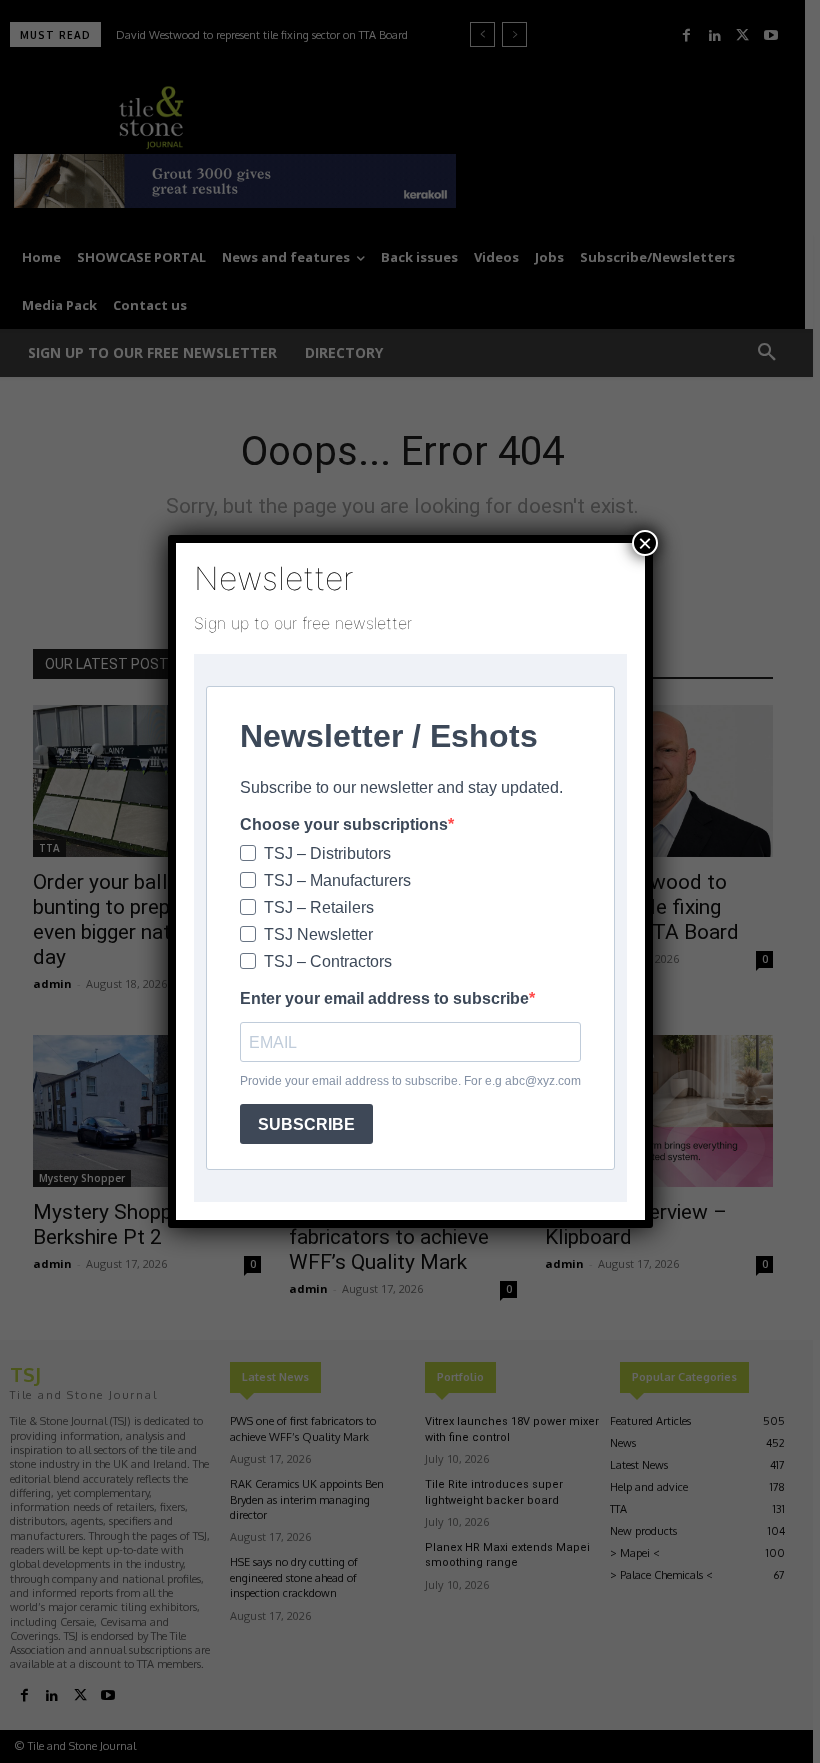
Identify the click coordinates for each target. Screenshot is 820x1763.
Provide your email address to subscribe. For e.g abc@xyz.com (410, 1081)
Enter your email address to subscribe (384, 998)
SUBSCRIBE (306, 1124)
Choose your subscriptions (344, 824)
